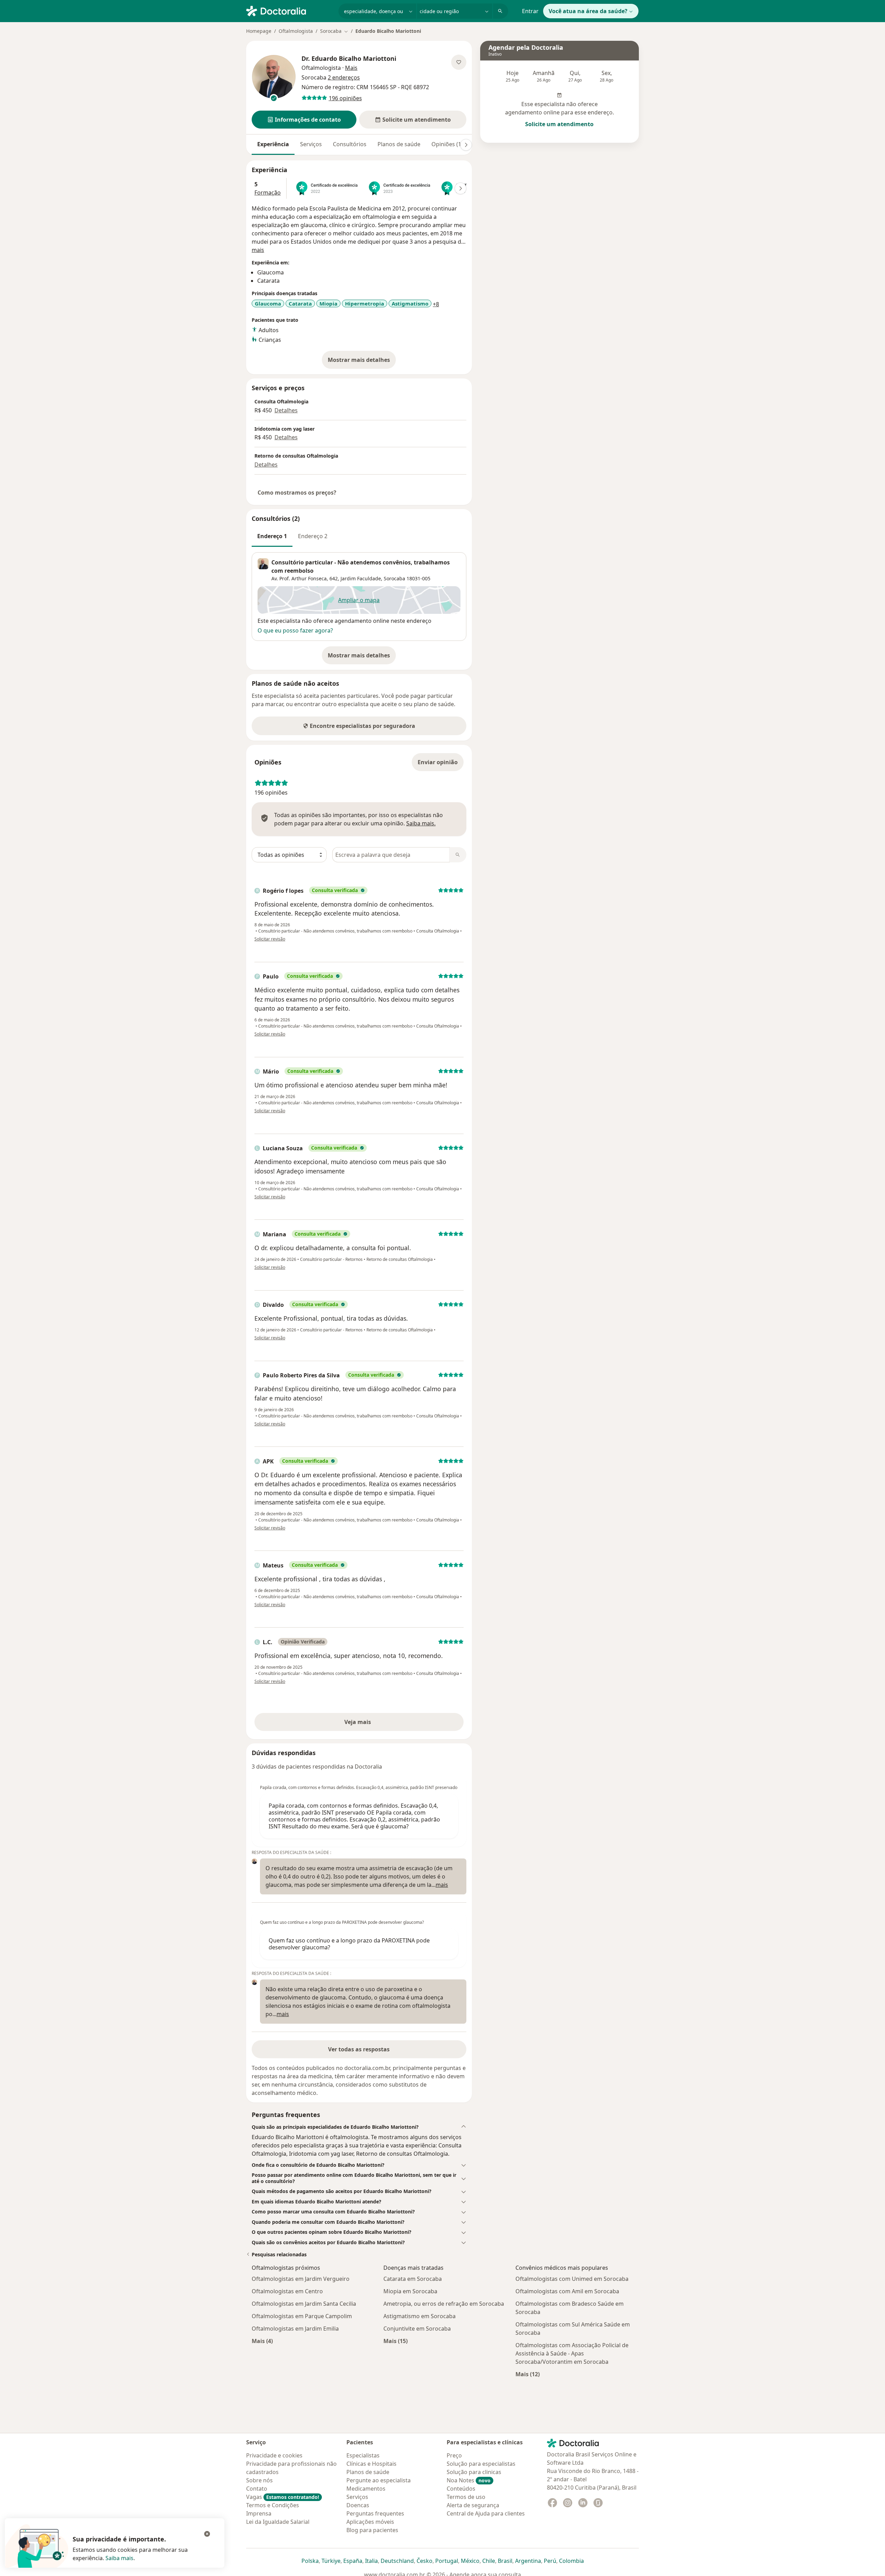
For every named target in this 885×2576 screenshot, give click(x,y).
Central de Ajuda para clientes (486, 2513)
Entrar (530, 11)
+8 (436, 304)
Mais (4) (262, 2341)
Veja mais (372, 1724)
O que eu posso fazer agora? (295, 630)
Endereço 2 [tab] (313, 536)
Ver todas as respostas (359, 2049)
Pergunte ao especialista (379, 2480)
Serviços (311, 144)
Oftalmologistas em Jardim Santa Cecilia (304, 2304)
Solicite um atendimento (559, 124)
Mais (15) (395, 2341)
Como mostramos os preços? (297, 493)
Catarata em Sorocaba (413, 2279)
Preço (454, 2455)
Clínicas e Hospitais (371, 2464)
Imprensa (259, 2513)
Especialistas (363, 2455)
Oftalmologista (296, 31)
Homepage (259, 31)
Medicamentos (366, 2489)
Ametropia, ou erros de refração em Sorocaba (444, 2304)
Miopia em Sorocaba (410, 2291)
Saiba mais (119, 2558)
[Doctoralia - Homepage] (290, 10)
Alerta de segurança (473, 2505)
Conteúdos (461, 2489)
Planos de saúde (399, 144)
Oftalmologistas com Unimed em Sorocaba (572, 2279)
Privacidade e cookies (274, 2455)
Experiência (273, 144)
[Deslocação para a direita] (466, 145)
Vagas (283, 2497)
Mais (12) (528, 2374)
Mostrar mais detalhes (362, 362)
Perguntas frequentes (375, 2513)
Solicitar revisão (270, 939)
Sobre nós (259, 2480)
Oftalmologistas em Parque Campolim (302, 2316)
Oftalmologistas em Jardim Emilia (295, 2329)
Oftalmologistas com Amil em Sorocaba (567, 2291)
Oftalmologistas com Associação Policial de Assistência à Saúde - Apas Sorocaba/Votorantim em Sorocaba (572, 2353)
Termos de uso (466, 2497)
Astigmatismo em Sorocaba (420, 2316)
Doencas (358, 2505)
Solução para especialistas (481, 2464)
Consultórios (350, 144)
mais (258, 250)
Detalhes (286, 410)
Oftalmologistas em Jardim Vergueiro (301, 2279)
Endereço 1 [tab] (272, 536)
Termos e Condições (273, 2505)
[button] (304, 120)
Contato (257, 2489)
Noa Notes (469, 2480)
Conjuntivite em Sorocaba (417, 2329)
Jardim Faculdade (361, 578)
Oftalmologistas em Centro (287, 2291)
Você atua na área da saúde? (588, 11)
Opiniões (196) (450, 144)
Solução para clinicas (474, 2472)
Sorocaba (394, 578)
